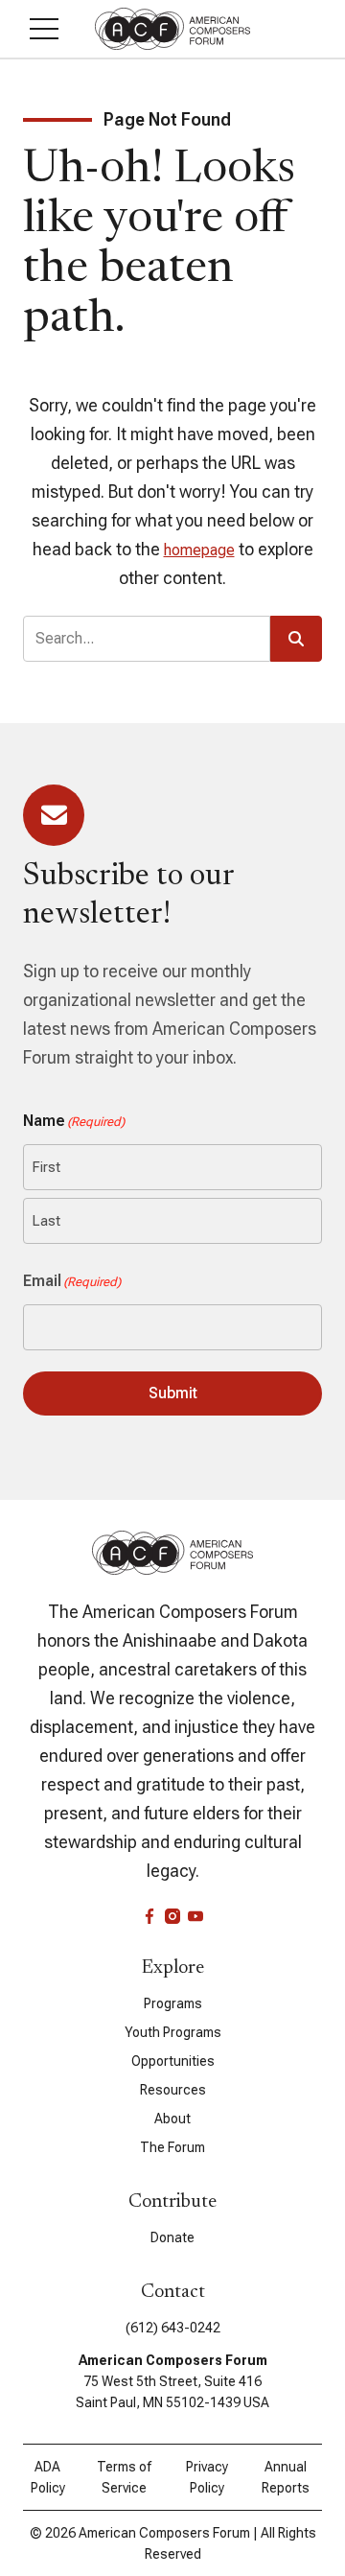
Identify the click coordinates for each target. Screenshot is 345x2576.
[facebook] (149, 1916)
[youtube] (195, 1916)
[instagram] (172, 1916)
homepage (199, 550)
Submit (173, 1393)
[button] (44, 29)
